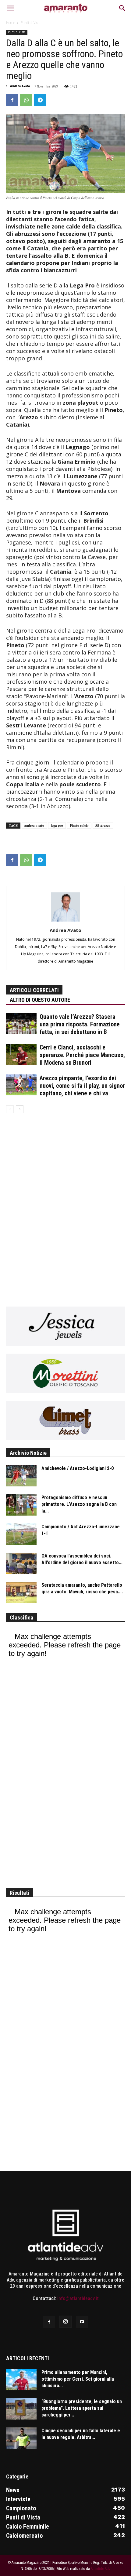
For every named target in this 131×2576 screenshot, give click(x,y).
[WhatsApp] (26, 100)
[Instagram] (65, 2322)
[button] (10, 8)
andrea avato (34, 826)
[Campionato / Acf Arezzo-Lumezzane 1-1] (21, 1534)
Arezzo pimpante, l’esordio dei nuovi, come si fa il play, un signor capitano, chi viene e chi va (82, 1086)
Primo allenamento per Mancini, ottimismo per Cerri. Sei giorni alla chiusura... (78, 2379)
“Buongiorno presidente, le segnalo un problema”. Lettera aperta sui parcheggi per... (82, 2408)
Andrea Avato (20, 86)
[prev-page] (10, 1109)
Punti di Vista (31, 23)
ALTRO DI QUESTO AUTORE (40, 1000)
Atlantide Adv (101, 2569)
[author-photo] (65, 921)
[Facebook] (12, 100)
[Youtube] (82, 2322)
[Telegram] (40, 100)
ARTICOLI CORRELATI (34, 990)
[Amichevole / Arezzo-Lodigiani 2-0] (21, 1476)
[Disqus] (65, 1206)
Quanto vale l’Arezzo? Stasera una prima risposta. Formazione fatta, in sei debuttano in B (80, 1024)
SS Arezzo (103, 826)
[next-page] (20, 1109)
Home (11, 23)
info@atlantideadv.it (78, 2298)
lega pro (57, 826)
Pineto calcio (79, 826)
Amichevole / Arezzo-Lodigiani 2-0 (78, 1468)
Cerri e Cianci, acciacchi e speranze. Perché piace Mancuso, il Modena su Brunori (82, 1055)
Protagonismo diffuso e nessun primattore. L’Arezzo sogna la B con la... (79, 1504)
